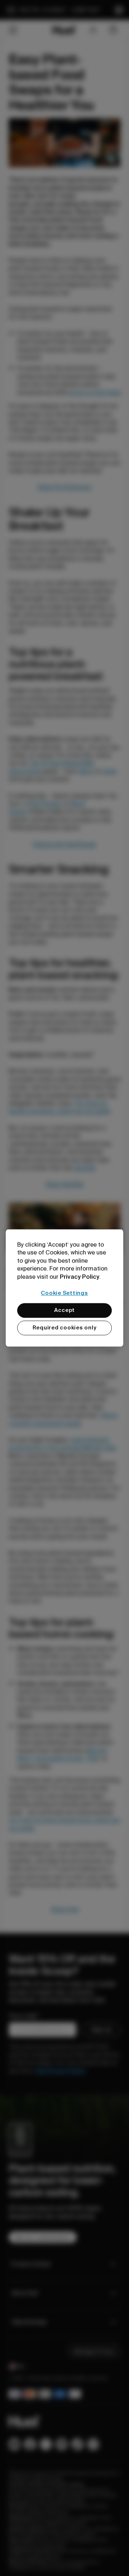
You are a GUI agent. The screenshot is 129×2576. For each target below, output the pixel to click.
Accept (65, 1310)
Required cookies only (65, 1328)
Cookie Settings (64, 1293)
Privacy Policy (80, 1277)
